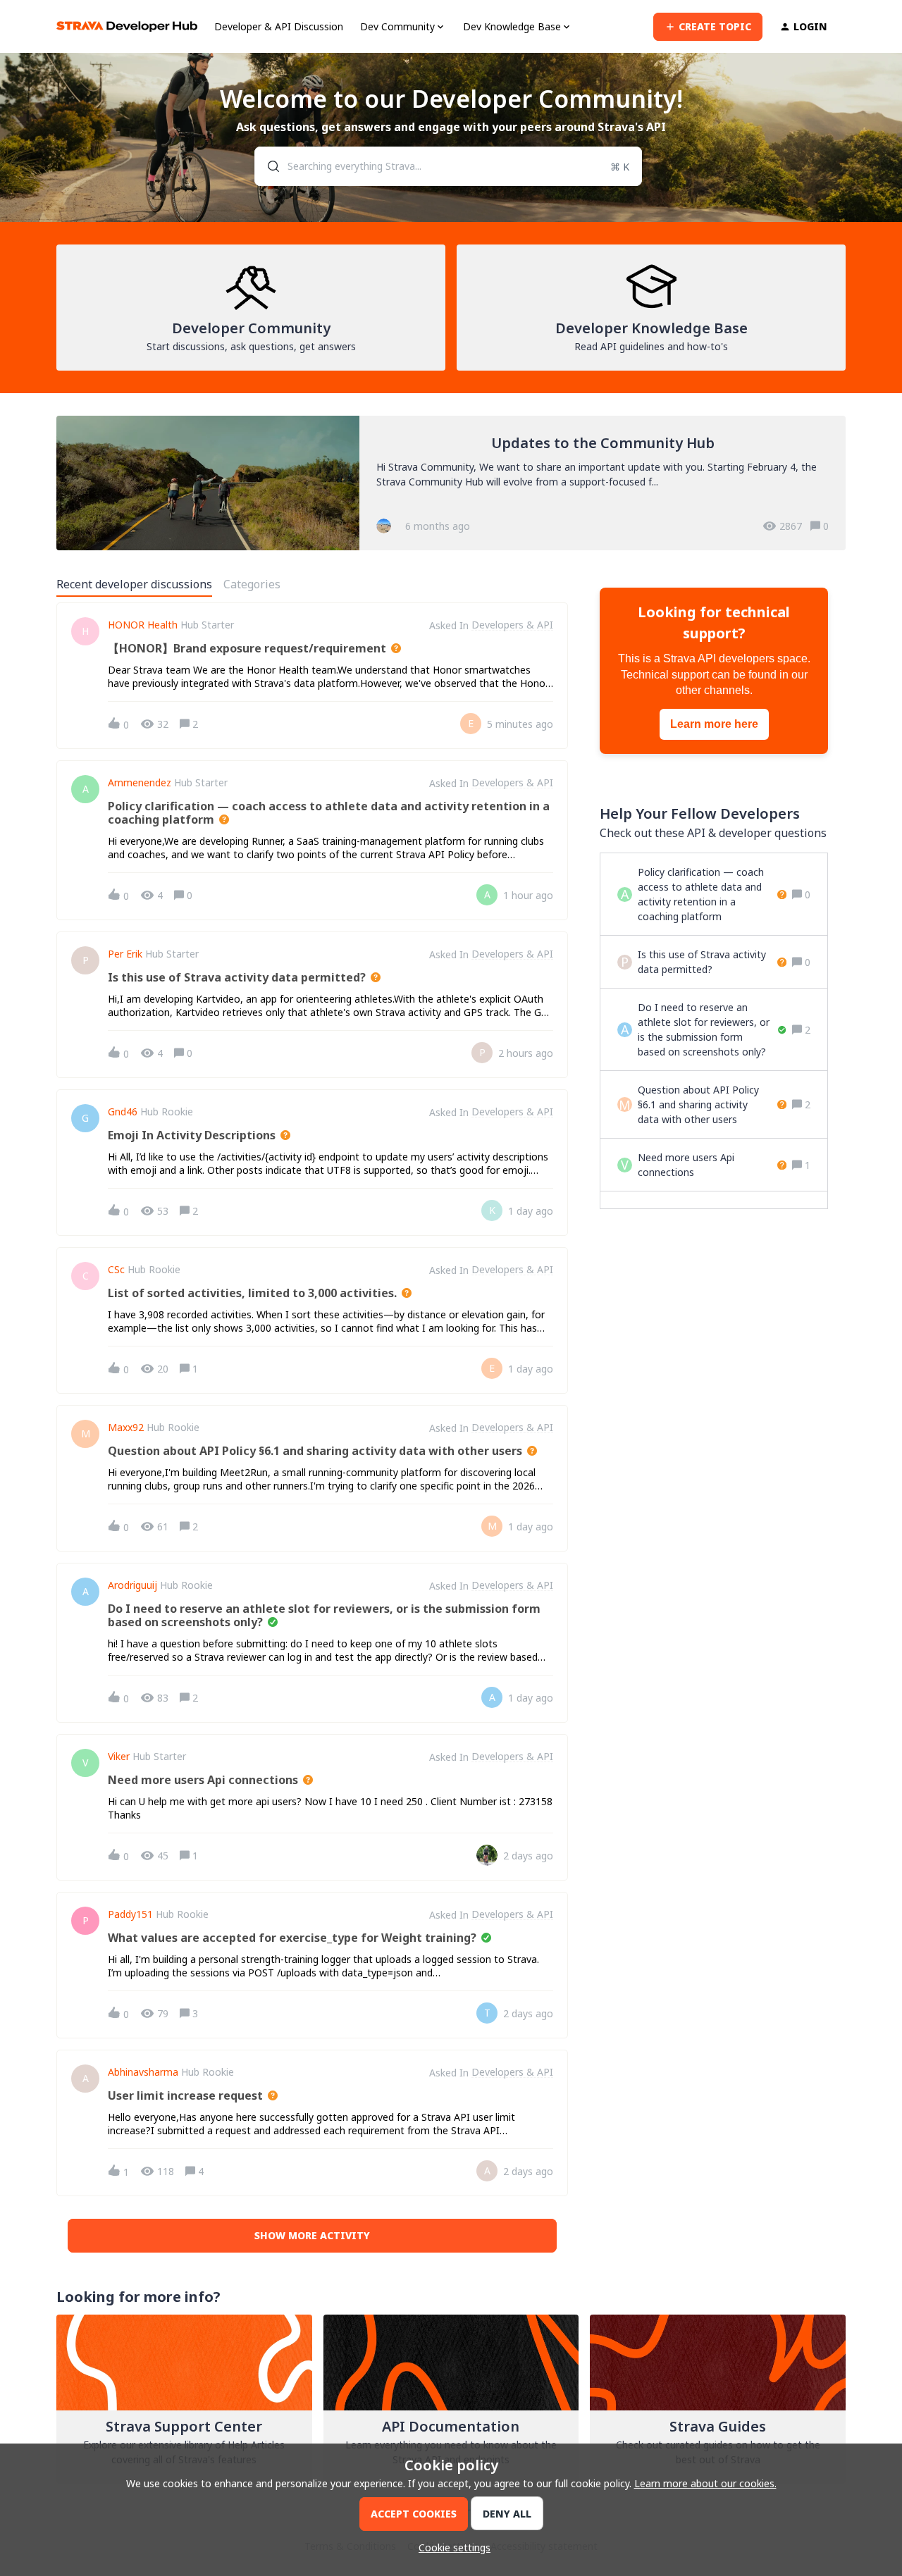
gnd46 (123, 1112)
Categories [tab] (252, 584)
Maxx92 (126, 1428)
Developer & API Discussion (279, 26)
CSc (116, 1270)
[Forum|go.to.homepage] (127, 26)
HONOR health (143, 625)
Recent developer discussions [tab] (134, 584)
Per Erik (125, 954)
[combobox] (449, 166)
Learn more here (714, 724)
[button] (451, 2547)
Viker (119, 1757)
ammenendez (140, 783)
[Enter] (268, 166)
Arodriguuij (132, 1585)
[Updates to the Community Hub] (451, 483)
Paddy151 (130, 1914)
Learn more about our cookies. (705, 2483)
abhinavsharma (143, 2072)
